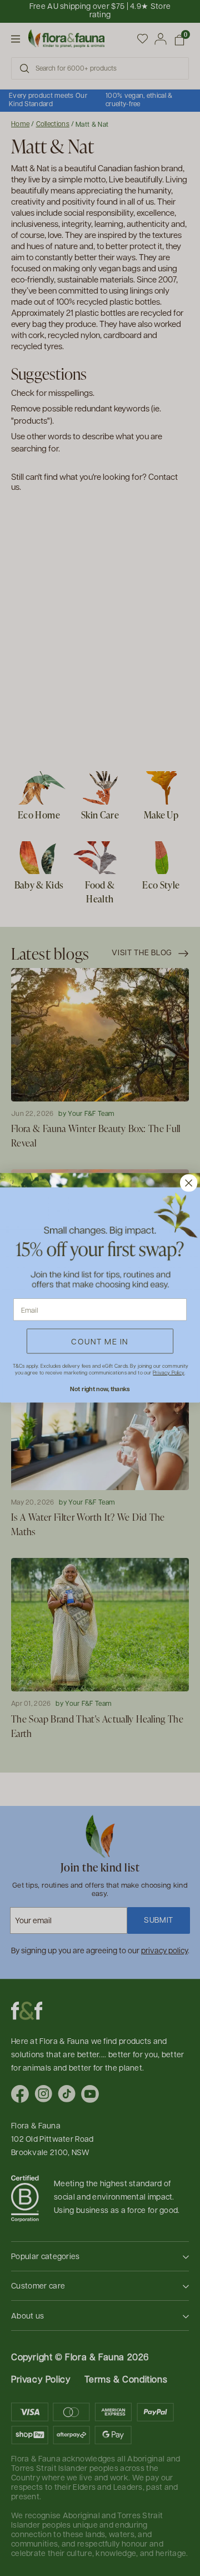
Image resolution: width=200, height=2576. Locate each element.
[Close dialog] (189, 1183)
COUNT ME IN (100, 1341)
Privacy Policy (168, 1373)
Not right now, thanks (100, 1389)
